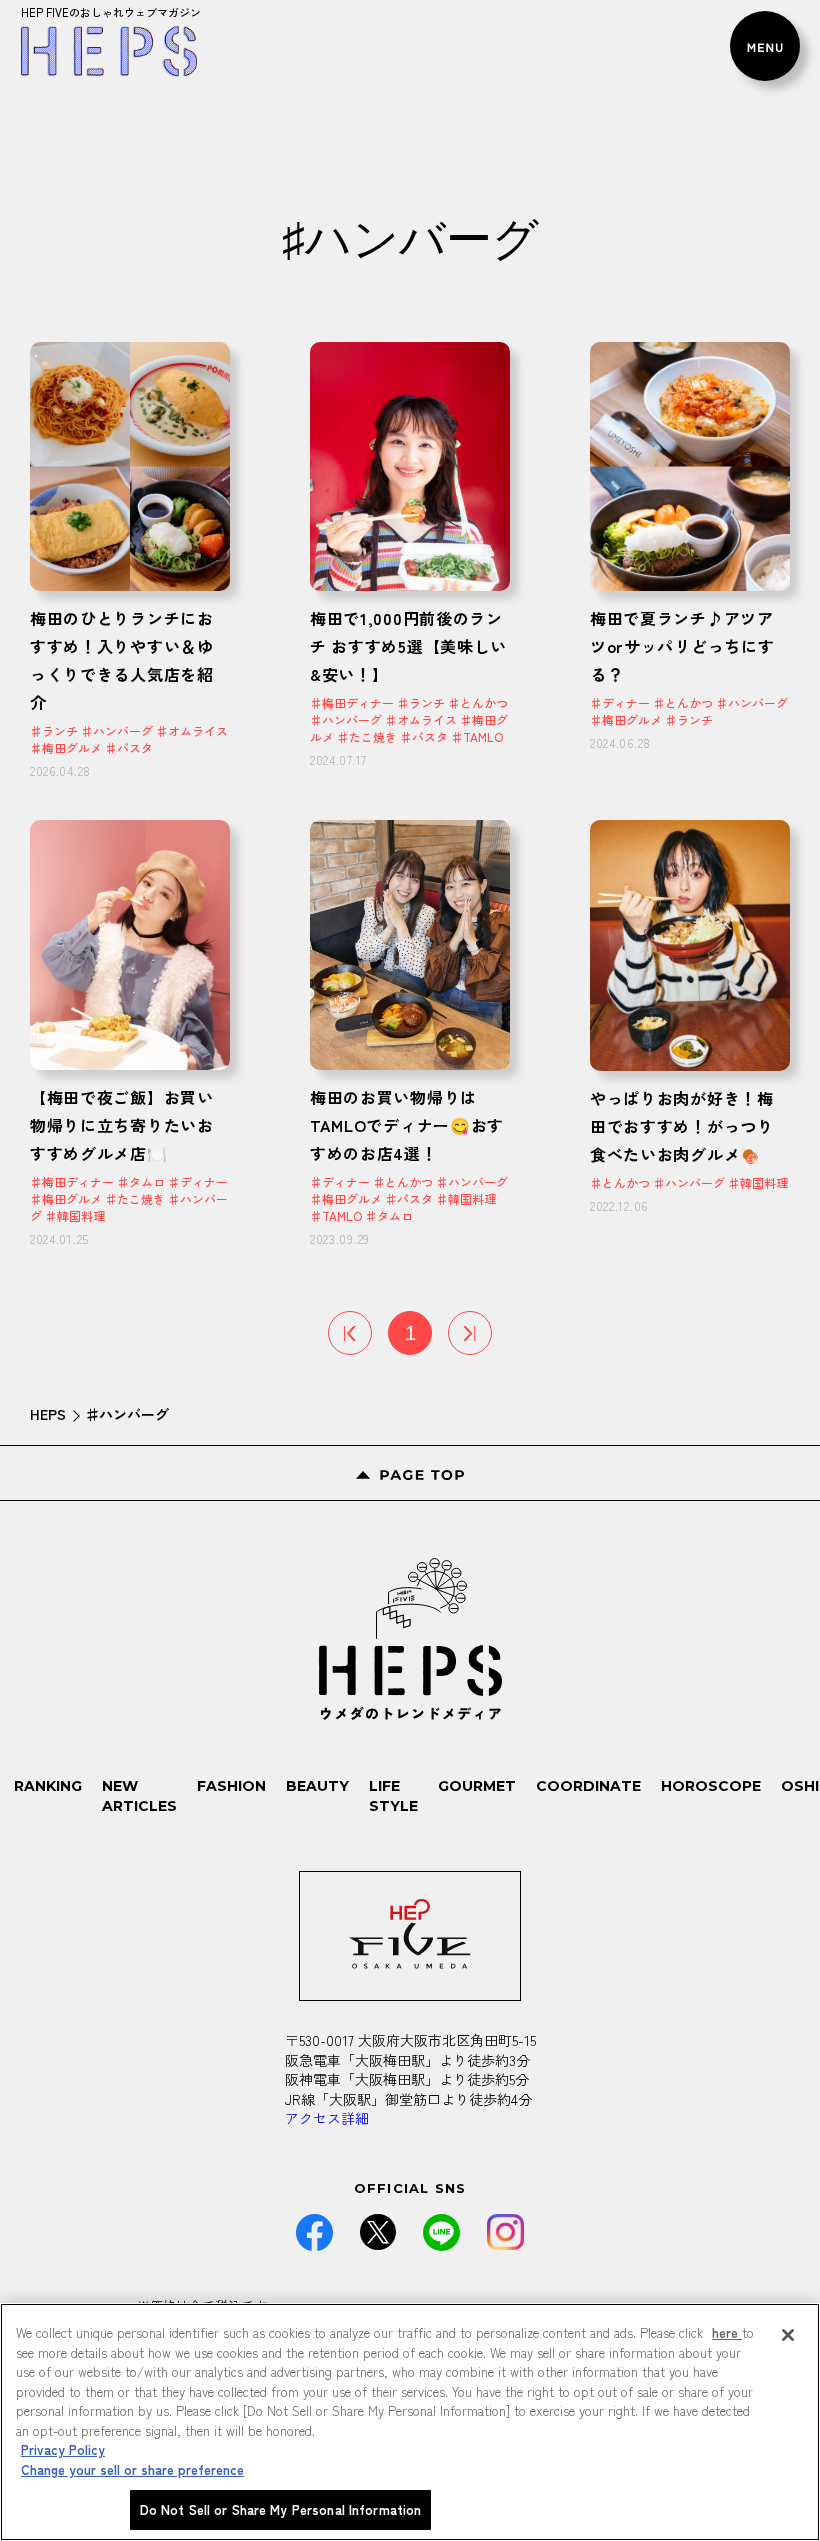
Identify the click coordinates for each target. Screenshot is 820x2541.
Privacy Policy (63, 2449)
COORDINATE (588, 1786)
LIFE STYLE (393, 1796)
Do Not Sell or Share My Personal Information (281, 2509)
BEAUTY (317, 1786)
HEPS (48, 1414)
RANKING (48, 1786)
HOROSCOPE (711, 1786)
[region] (410, 2422)
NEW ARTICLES (139, 1796)
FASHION (231, 1786)
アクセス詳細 (327, 2118)
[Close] (788, 2335)
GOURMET (477, 1786)
